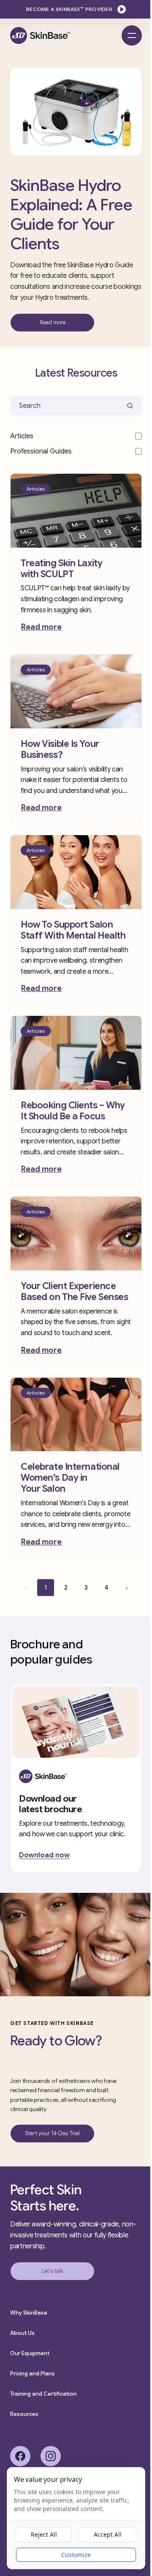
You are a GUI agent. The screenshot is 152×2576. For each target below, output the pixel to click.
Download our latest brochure (51, 1804)
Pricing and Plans (33, 2374)
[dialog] (76, 2518)
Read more (41, 627)
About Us (22, 2333)
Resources (24, 2414)
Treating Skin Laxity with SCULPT (61, 569)
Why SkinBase (29, 2313)
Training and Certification (43, 2394)
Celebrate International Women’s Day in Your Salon (70, 1478)
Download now (44, 1855)
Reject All (44, 2534)
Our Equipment (30, 2353)
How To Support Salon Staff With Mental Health (73, 930)
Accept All (108, 2534)
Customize (76, 2555)
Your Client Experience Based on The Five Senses (75, 1291)
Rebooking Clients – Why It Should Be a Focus (73, 1111)
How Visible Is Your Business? (60, 749)
